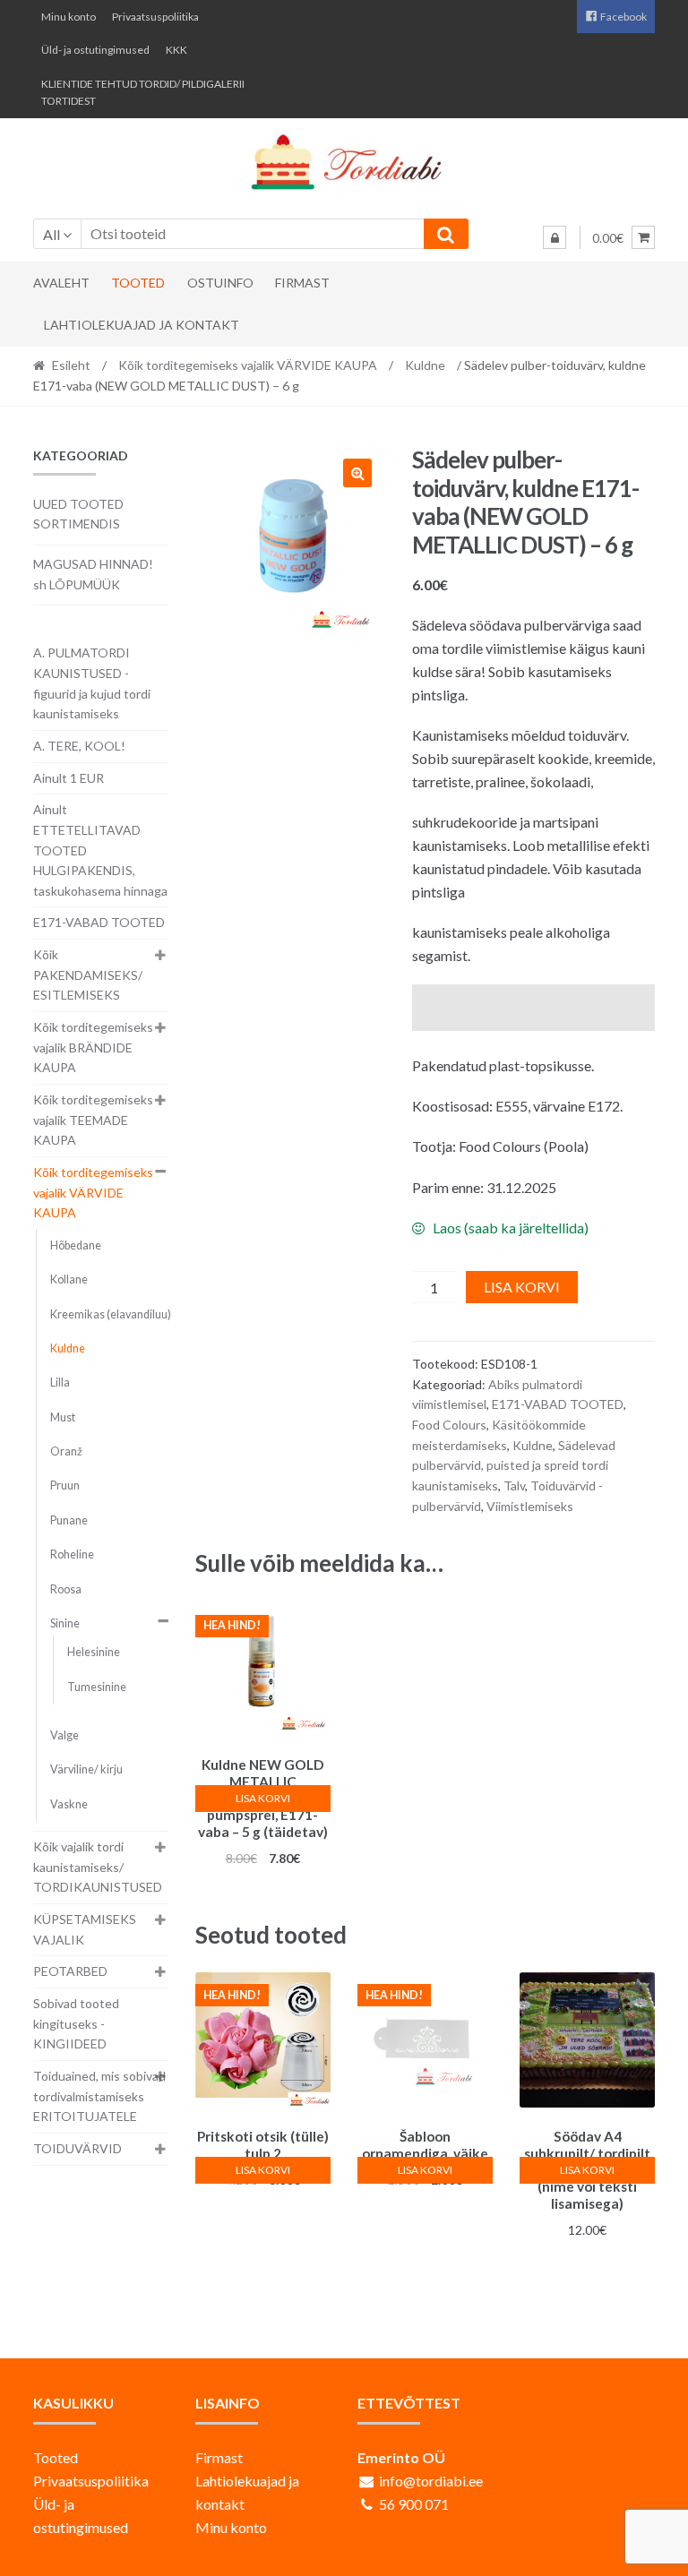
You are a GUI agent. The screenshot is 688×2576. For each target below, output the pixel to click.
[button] (357, 473)
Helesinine (94, 1652)
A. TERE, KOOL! (79, 746)
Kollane (69, 1279)
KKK (176, 50)
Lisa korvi (522, 1287)
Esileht (71, 365)
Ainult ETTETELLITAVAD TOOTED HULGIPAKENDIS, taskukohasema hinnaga (100, 850)
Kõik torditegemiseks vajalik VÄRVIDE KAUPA (248, 365)
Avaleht (61, 283)
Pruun (65, 1485)
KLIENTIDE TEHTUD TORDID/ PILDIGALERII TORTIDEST (143, 92)
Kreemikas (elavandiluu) (111, 1314)
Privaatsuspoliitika (155, 17)
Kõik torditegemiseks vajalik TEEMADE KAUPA (93, 1120)
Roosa (66, 1589)
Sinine (65, 1623)
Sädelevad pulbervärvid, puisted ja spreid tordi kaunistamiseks (514, 1465)
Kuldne (425, 365)
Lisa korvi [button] (263, 1798)
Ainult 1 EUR (69, 778)
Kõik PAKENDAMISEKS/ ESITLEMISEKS (88, 975)
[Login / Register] (555, 237)
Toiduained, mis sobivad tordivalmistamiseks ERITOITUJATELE (99, 2096)
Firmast (302, 283)
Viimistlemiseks (530, 1506)
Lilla (60, 1382)
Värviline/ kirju (86, 1769)
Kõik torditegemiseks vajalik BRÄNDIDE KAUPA (93, 1047)
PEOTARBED (70, 1971)
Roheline (72, 1554)
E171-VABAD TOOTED (558, 1404)
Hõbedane (76, 1245)
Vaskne (69, 1804)
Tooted (138, 283)
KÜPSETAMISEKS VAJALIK (85, 1929)
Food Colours (449, 1425)
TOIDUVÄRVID (77, 2148)
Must (63, 1417)
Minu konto (69, 17)
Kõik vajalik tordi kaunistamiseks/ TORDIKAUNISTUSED (98, 1867)
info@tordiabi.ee (431, 2481)
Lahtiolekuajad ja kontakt (142, 325)
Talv (514, 1485)
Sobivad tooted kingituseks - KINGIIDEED (76, 2023)
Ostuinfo (220, 283)
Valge (64, 1735)
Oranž (66, 1451)
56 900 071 (414, 2504)
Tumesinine (97, 1687)
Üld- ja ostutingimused (95, 50)
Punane (69, 1520)
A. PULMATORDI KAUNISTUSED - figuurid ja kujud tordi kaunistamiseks (92, 683)
